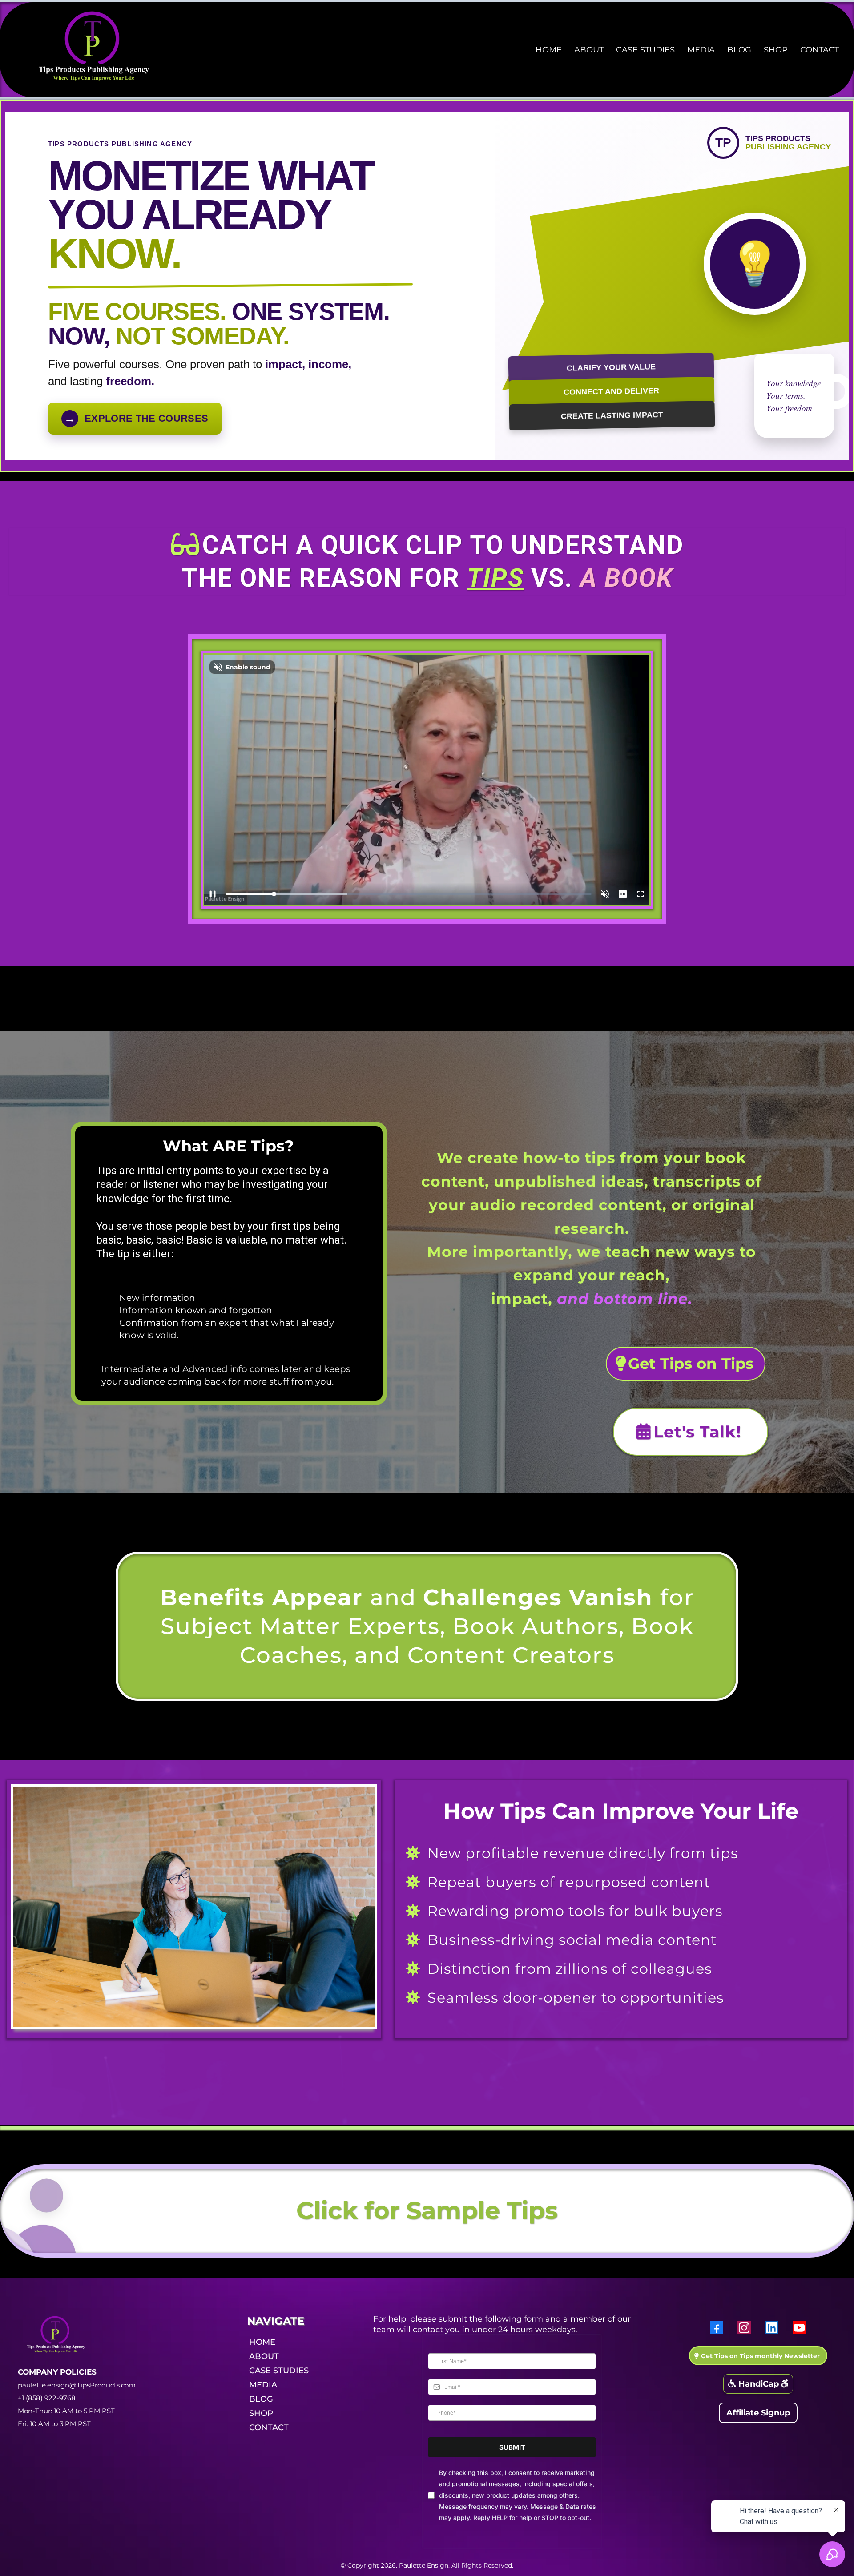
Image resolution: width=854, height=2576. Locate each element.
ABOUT (589, 50)
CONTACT (820, 50)
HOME (549, 50)
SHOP (776, 50)
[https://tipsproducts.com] (98, 49)
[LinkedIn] (772, 2328)
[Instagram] (744, 2328)
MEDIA (701, 50)
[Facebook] (717, 2328)
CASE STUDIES (645, 50)
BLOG (739, 50)
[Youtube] (799, 2328)
